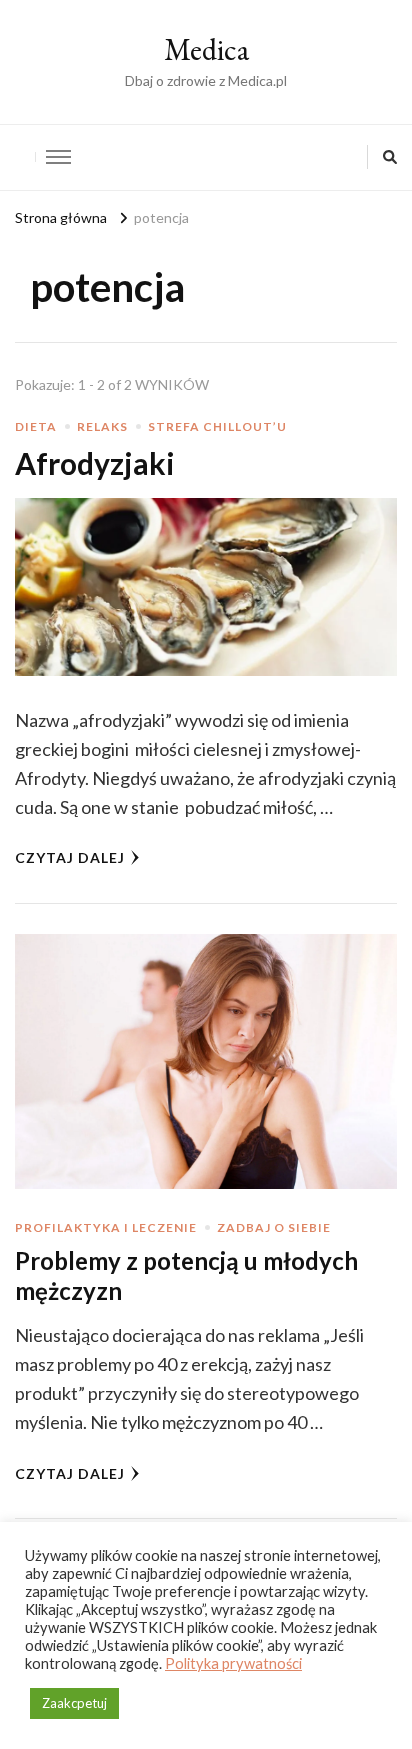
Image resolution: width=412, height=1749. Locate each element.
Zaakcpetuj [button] (74, 1703)
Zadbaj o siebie (274, 1227)
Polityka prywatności (233, 1663)
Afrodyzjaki (95, 463)
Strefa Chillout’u (217, 426)
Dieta (36, 426)
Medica (206, 49)
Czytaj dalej (70, 857)
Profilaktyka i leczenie (106, 1227)
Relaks (102, 426)
